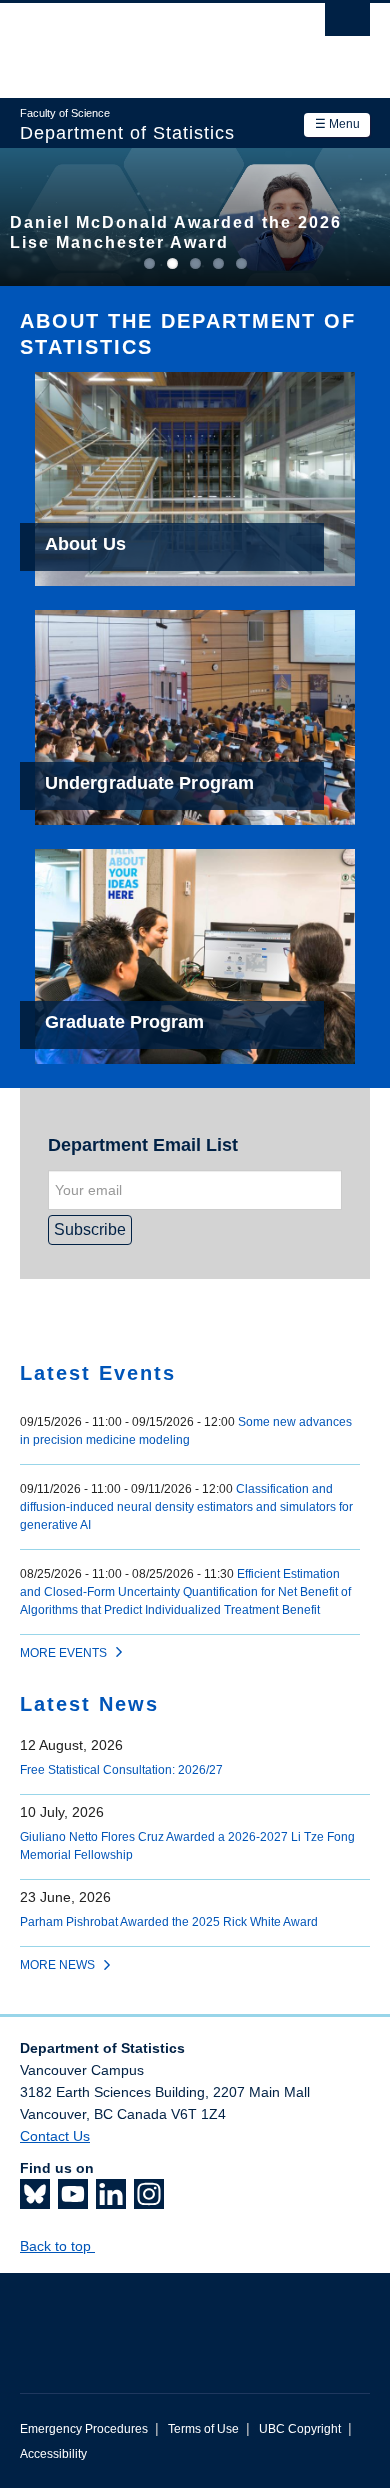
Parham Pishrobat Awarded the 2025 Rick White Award (169, 1922)
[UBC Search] (347, 25)
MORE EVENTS (63, 1653)
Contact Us (55, 2136)
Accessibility (53, 2454)
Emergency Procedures (84, 2429)
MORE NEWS (57, 1965)
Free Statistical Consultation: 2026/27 (121, 1770)
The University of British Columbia (142, 41)
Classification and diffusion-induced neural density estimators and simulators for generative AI (186, 1507)
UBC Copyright (300, 2429)
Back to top (57, 2246)
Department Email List (143, 1145)
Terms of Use (203, 2429)
